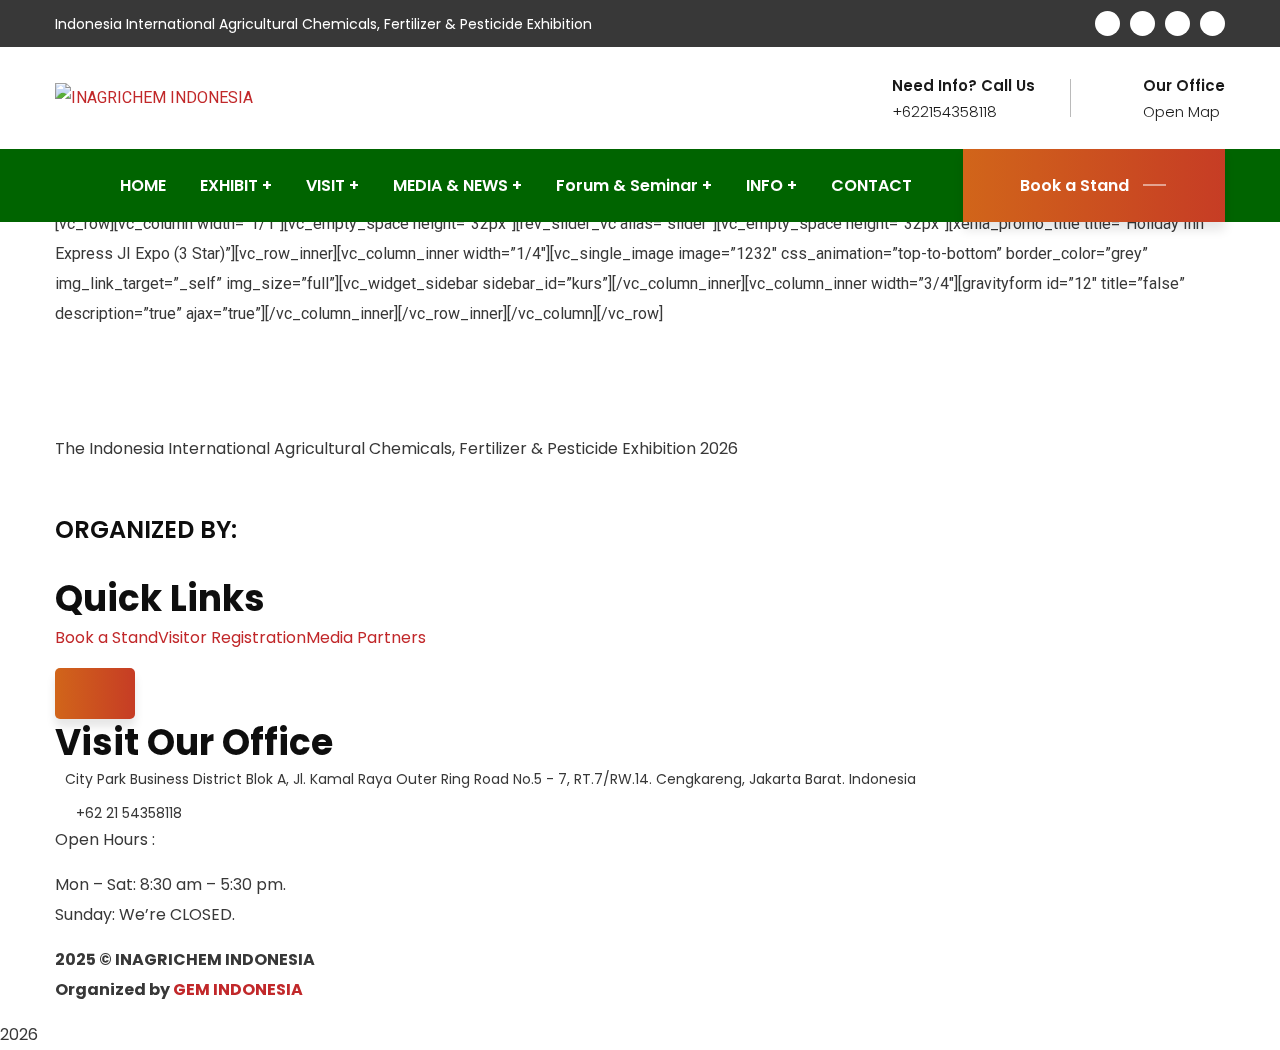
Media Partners (366, 637)
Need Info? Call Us (963, 86)
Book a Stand (1074, 185)
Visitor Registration (232, 637)
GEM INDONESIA (238, 989)
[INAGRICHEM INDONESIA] (154, 97)
